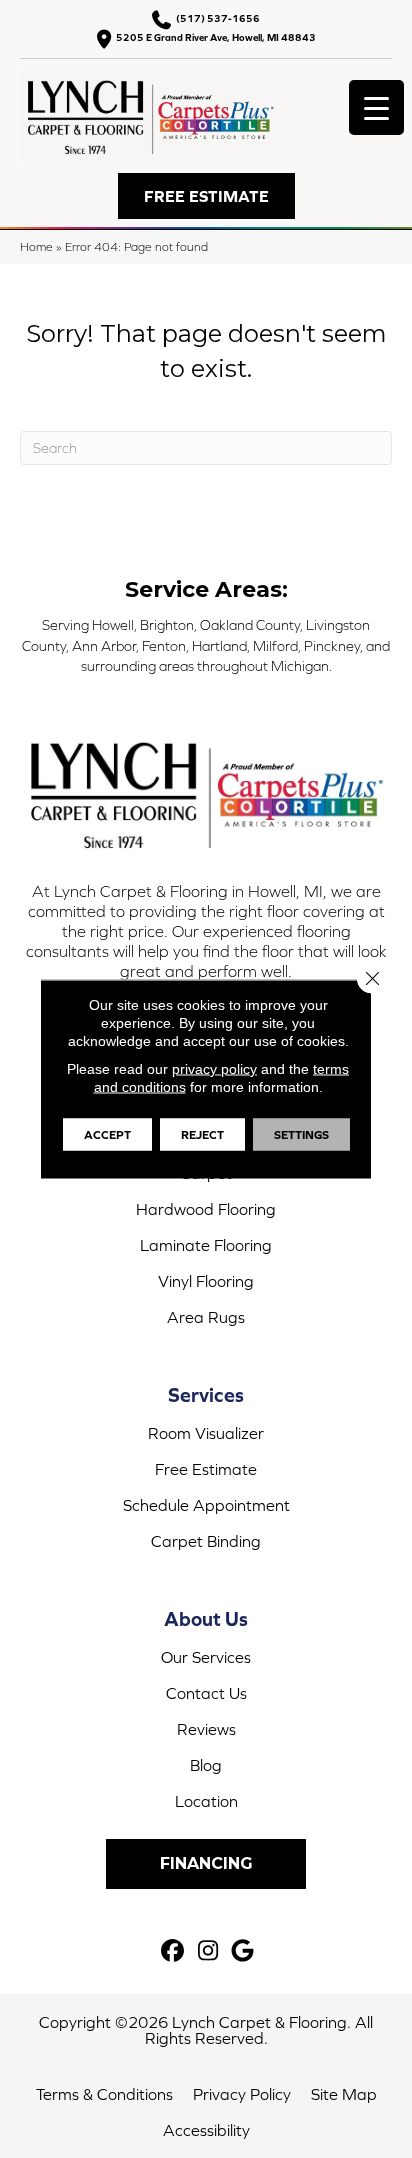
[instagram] (208, 1951)
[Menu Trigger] (376, 107)
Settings (301, 1135)
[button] (206, 196)
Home (36, 246)
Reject (202, 1135)
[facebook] (173, 1951)
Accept (107, 1135)
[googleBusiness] (243, 1951)
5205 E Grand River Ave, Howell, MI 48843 (216, 37)
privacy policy (214, 1069)
